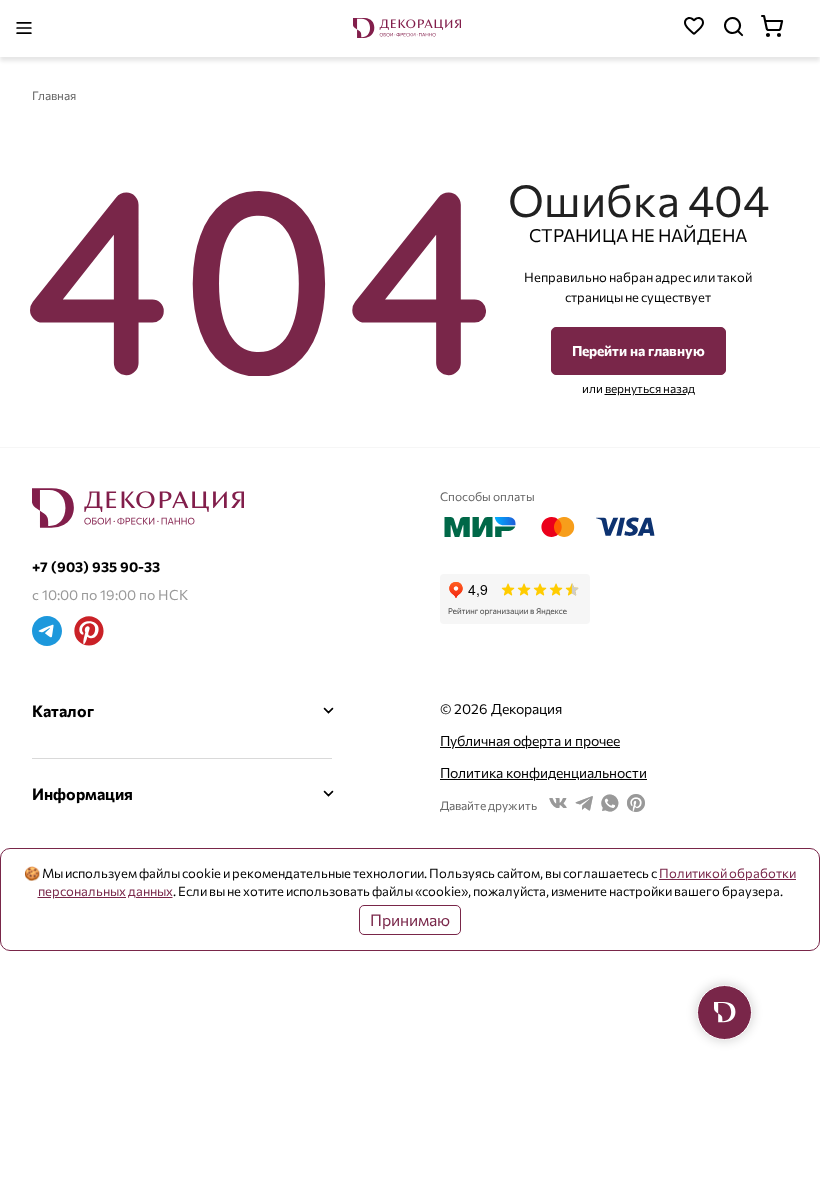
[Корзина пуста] (782, 28)
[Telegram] (47, 633)
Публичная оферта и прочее (530, 740)
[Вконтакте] (558, 805)
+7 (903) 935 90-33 (96, 566)
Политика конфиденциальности (543, 772)
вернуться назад (650, 388)
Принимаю (410, 919)
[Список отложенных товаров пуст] (694, 28)
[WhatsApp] (610, 805)
